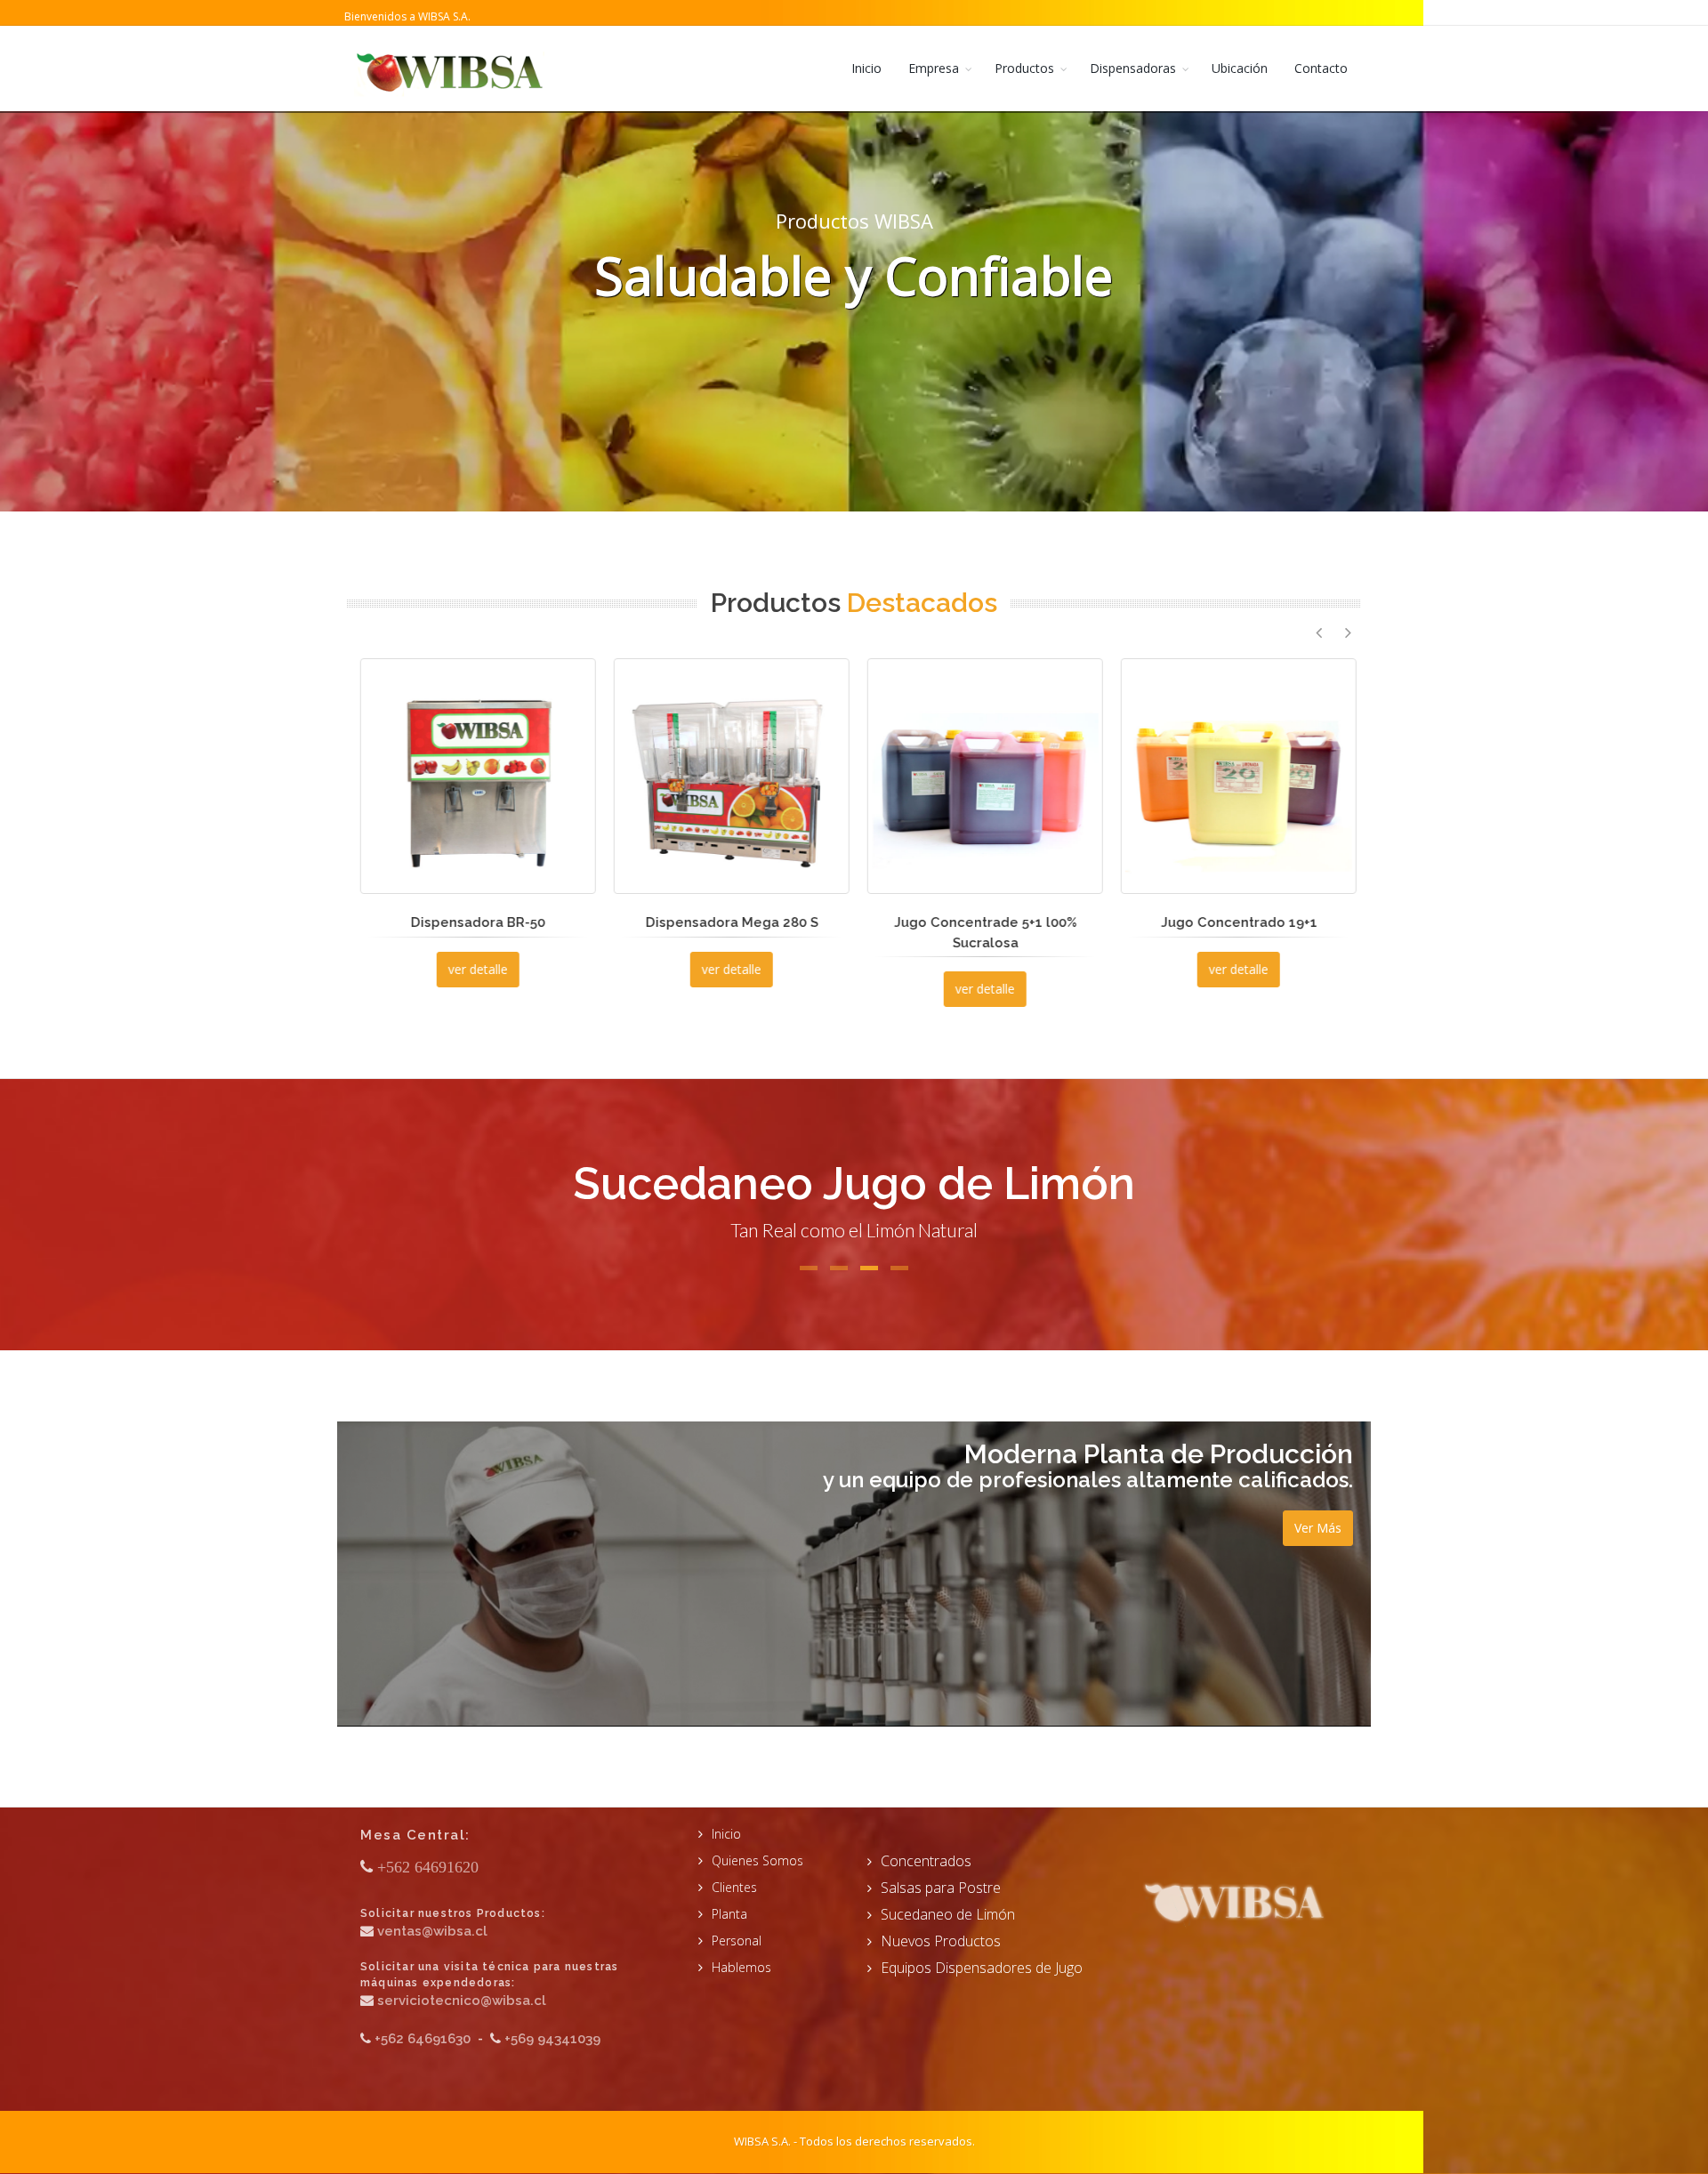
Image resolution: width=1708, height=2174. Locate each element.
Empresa (934, 68)
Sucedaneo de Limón (948, 1914)
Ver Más (1318, 1528)
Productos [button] (1024, 68)
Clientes (734, 1887)
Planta (729, 1914)
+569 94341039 (552, 2039)
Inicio (866, 68)
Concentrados (926, 1861)
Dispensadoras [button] (1133, 68)
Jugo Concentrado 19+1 (981, 922)
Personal (737, 1940)
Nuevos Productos (941, 1941)
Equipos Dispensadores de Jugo (982, 1968)
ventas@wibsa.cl (432, 1931)
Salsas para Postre (941, 1888)
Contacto (1321, 68)
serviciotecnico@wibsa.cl (462, 2001)
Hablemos (741, 1967)
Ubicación (1240, 68)
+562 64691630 (423, 2039)
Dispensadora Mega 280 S (474, 922)
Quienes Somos (757, 1860)
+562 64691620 (428, 1867)
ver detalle (474, 969)
